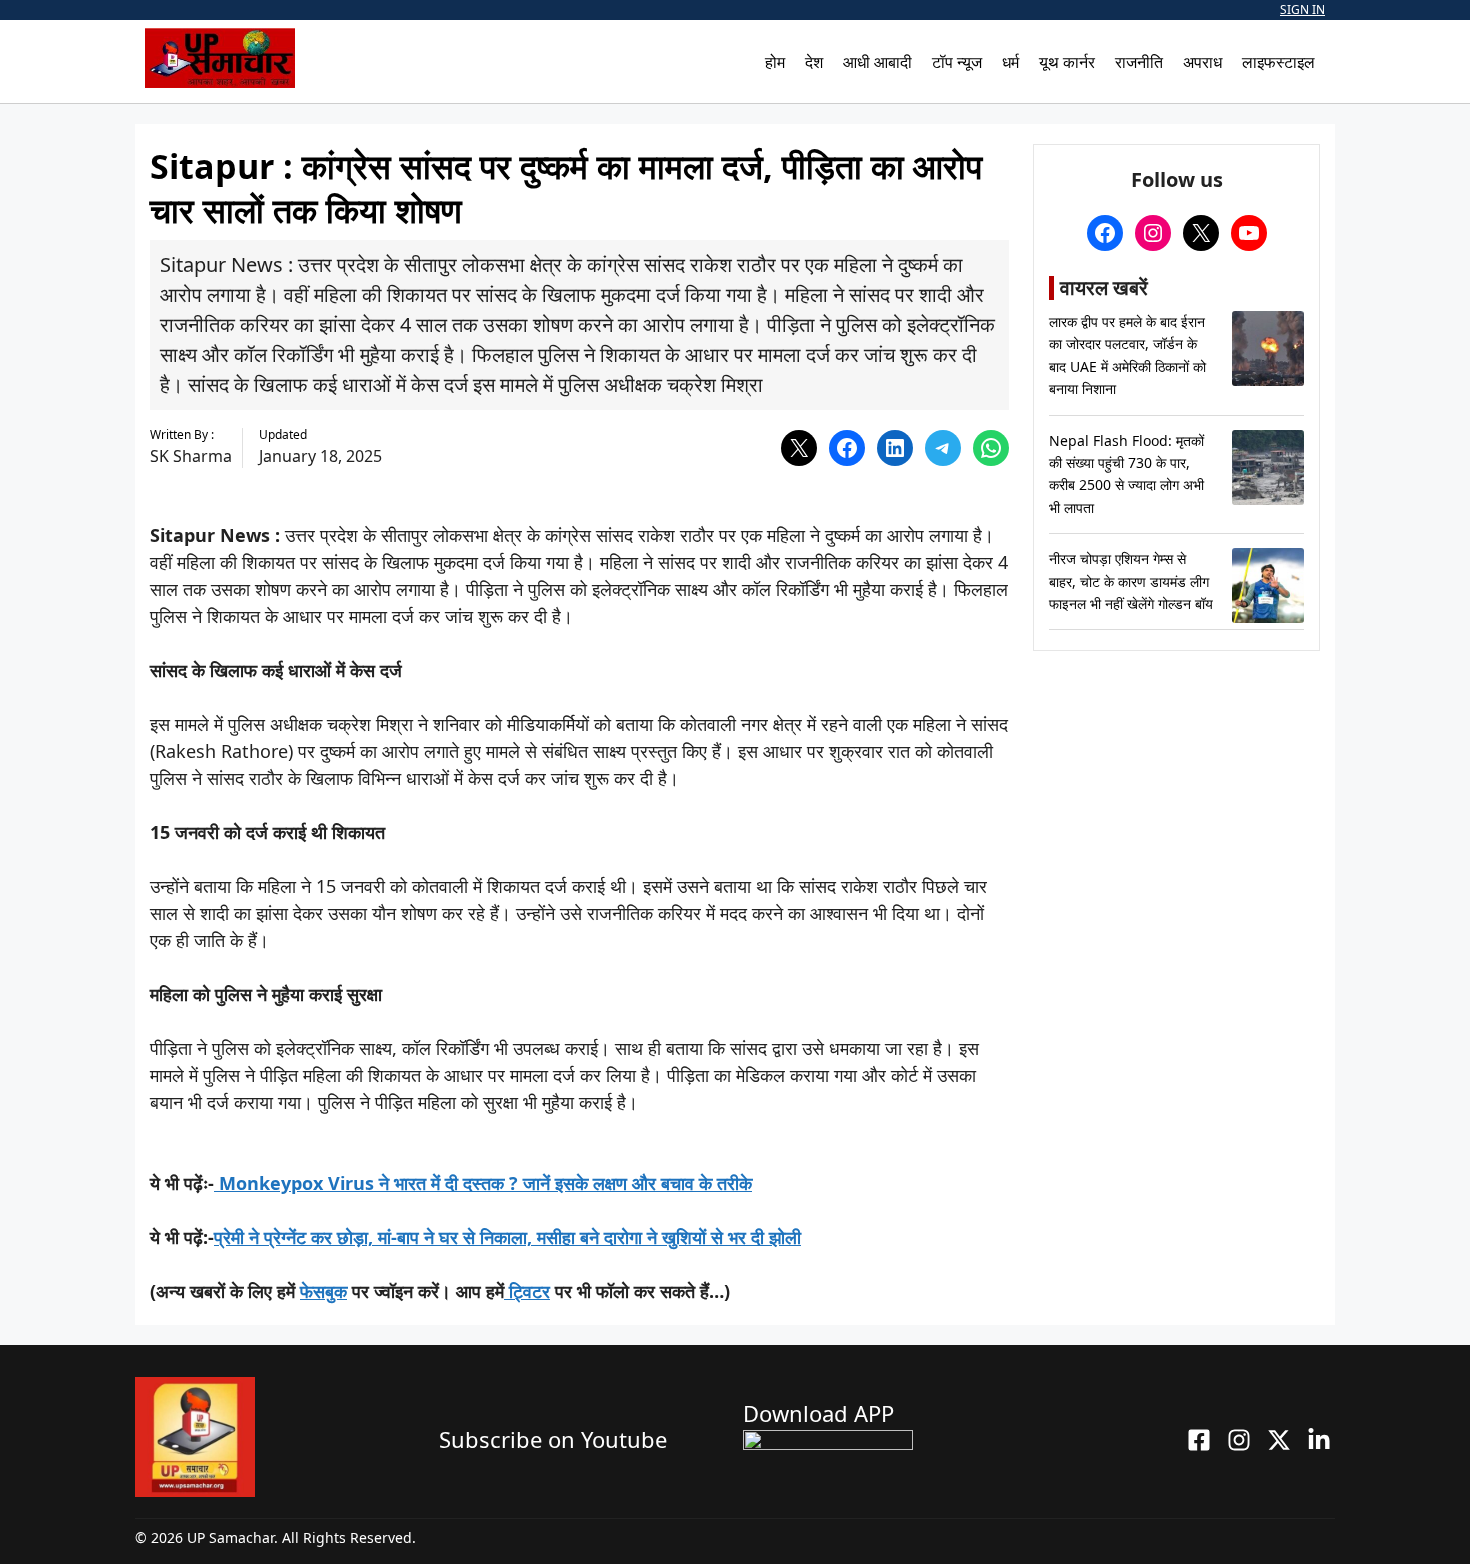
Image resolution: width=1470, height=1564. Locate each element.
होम (775, 62)
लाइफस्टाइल (1278, 62)
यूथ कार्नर (1067, 62)
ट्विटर (527, 1291)
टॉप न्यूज (957, 62)
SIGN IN (1302, 9)
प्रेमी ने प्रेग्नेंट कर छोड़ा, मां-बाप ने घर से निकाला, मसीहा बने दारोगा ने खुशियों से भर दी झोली (507, 1237)
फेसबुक (323, 1291)
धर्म (1010, 62)
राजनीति (1139, 62)
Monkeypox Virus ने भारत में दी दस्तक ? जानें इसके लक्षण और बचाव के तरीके (485, 1183)
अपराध (1202, 62)
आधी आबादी (877, 62)
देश (814, 62)
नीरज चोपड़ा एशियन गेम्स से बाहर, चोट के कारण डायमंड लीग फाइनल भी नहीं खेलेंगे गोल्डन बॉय (1131, 581)
